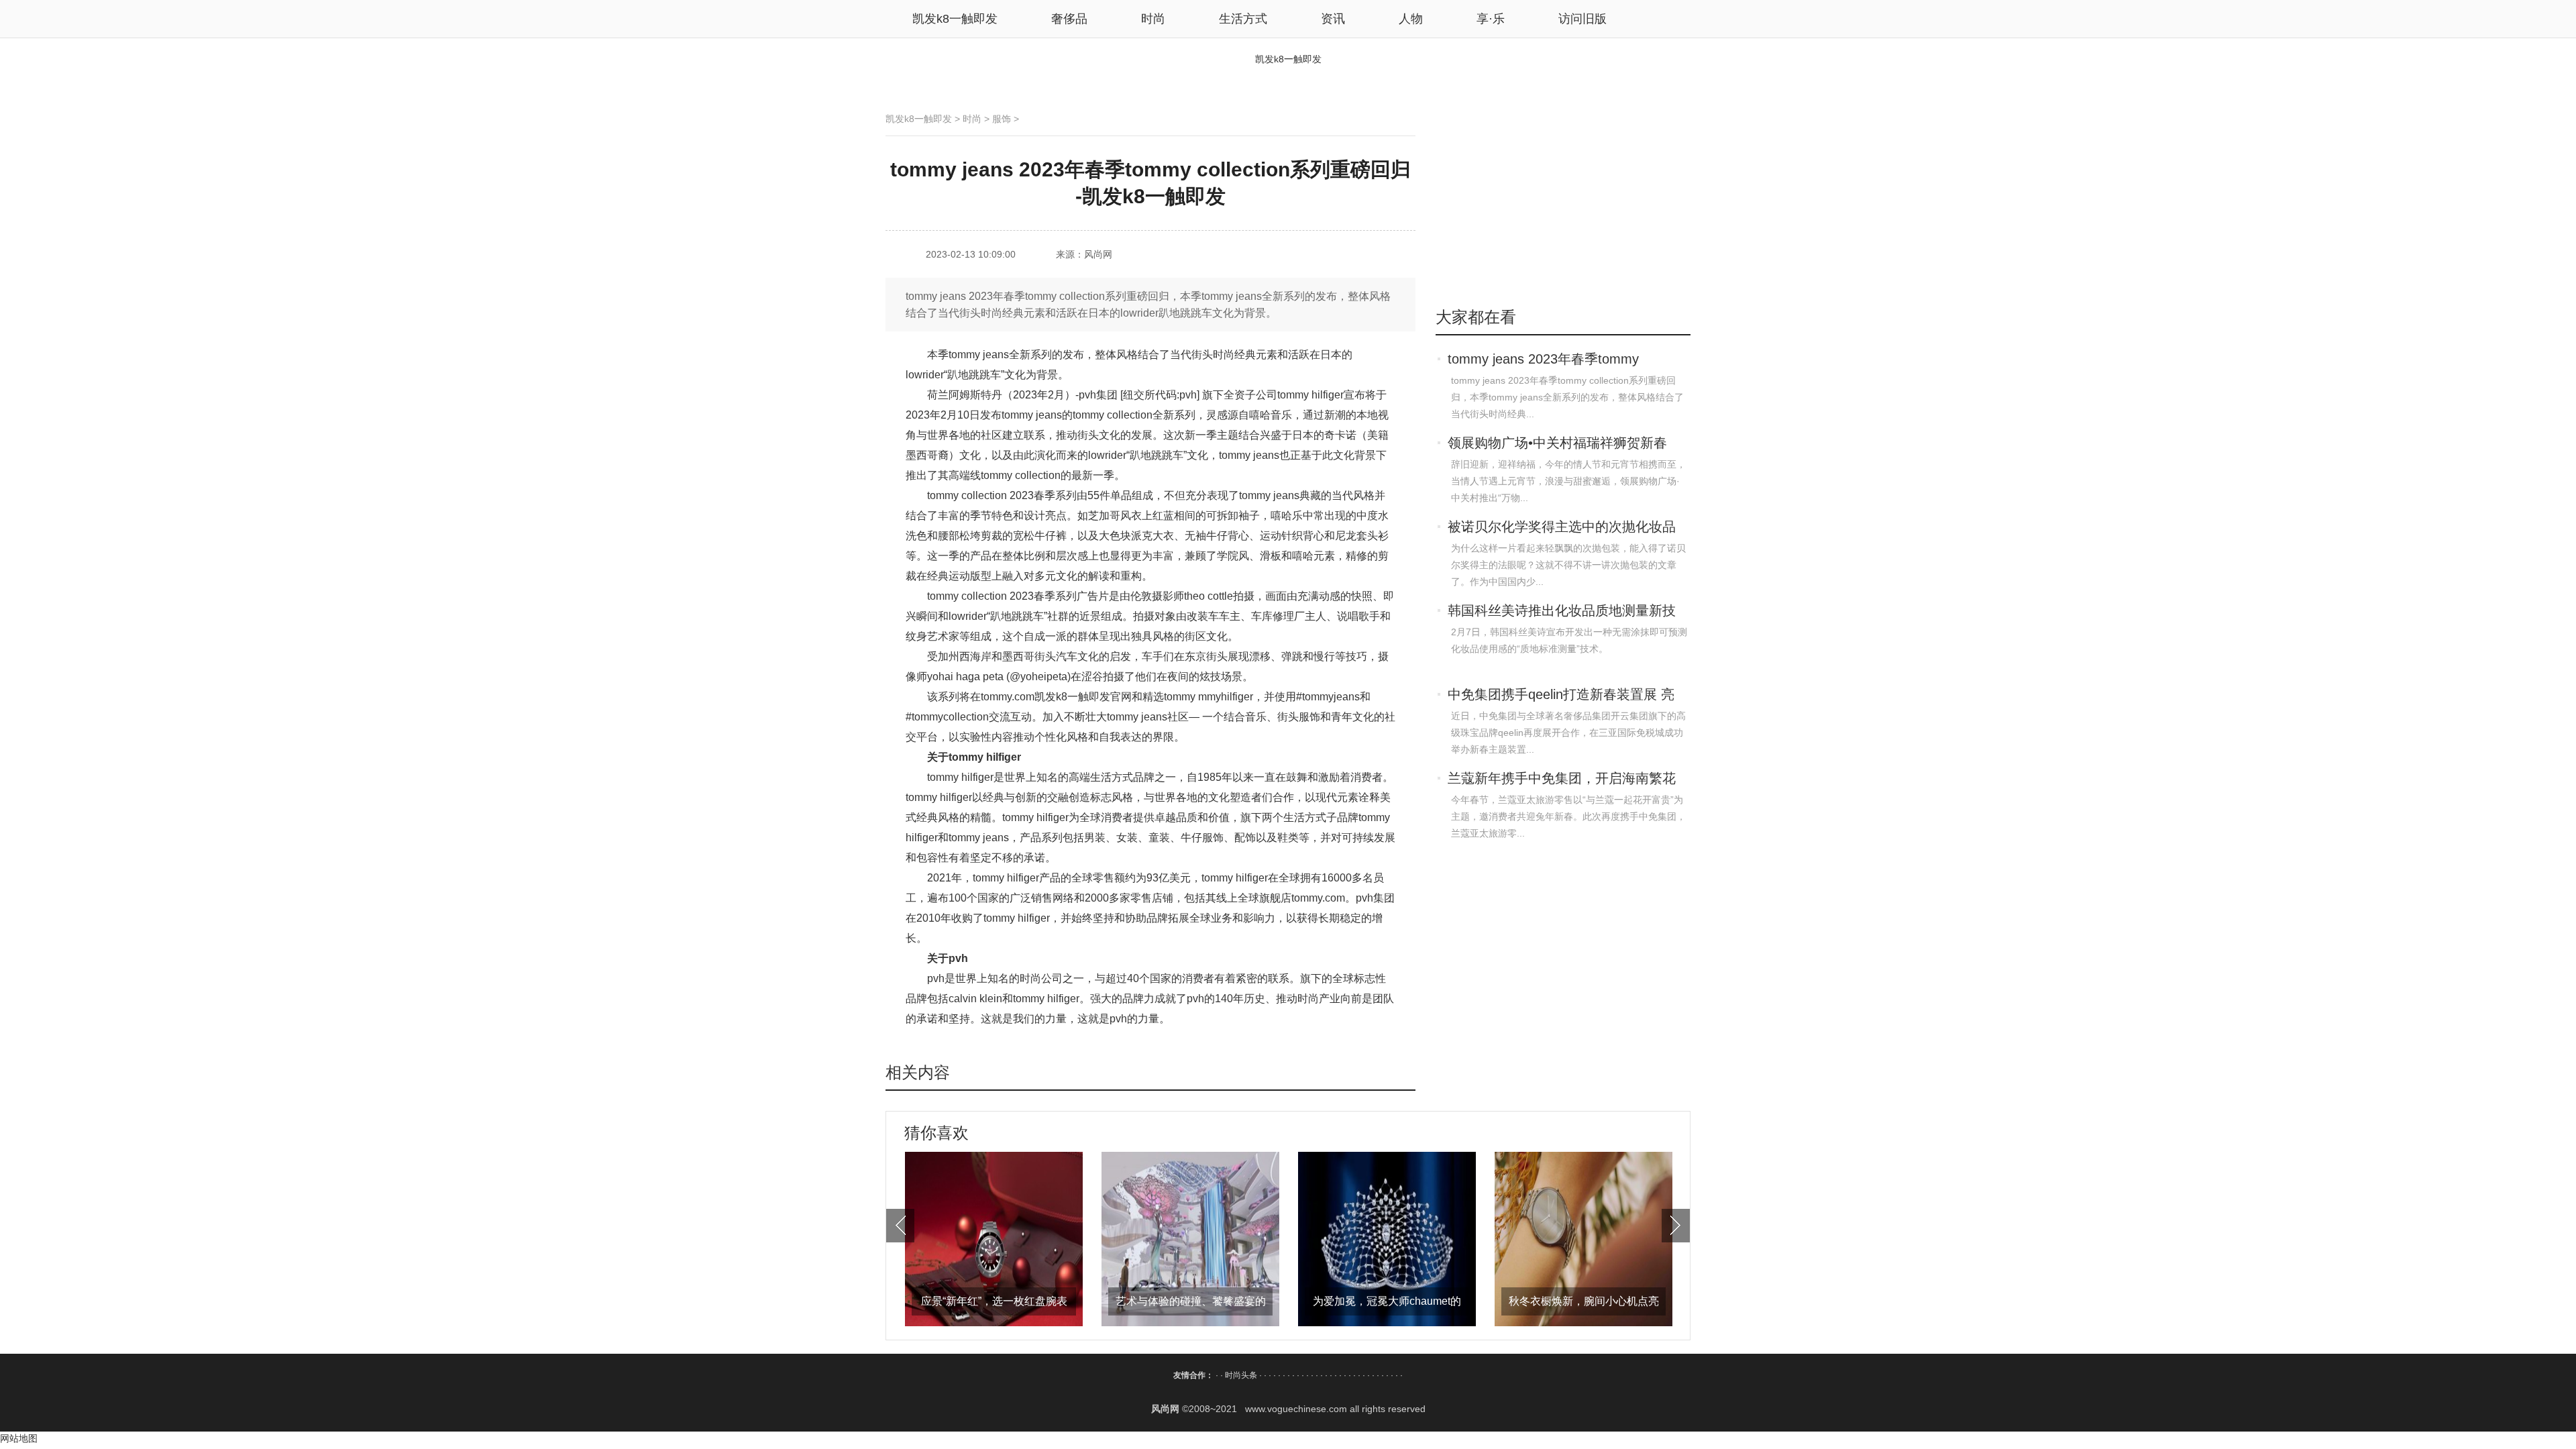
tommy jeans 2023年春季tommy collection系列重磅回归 (1543, 360)
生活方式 (1243, 19)
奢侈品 (1069, 19)
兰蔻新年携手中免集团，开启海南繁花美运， (1562, 780)
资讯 (1333, 19)
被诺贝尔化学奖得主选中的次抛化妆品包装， (1562, 528)
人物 (1411, 19)
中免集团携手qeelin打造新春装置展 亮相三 (1561, 696)
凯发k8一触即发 (955, 19)
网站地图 (19, 1438)
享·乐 (1491, 19)
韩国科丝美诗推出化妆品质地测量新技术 (1562, 612)
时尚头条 (1241, 1375)
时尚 (1153, 19)
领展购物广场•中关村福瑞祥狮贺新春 (1557, 443)
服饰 (1002, 119)
